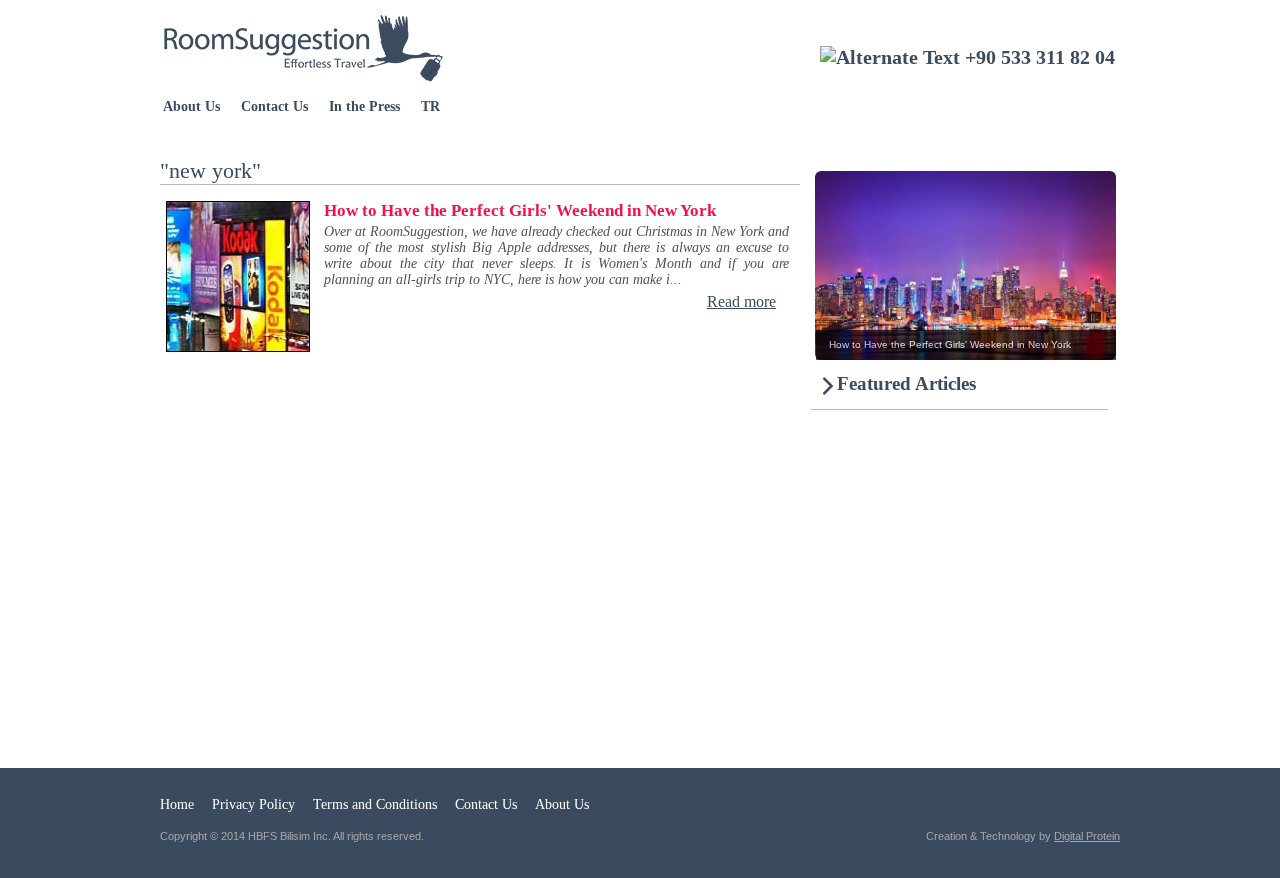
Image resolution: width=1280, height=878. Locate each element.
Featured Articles (906, 383)
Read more (741, 301)
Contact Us (274, 106)
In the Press (364, 106)
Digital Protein (1087, 836)
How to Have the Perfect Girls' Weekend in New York (520, 210)
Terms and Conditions (375, 804)
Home (177, 804)
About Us (191, 106)
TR (430, 106)
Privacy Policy (253, 804)
